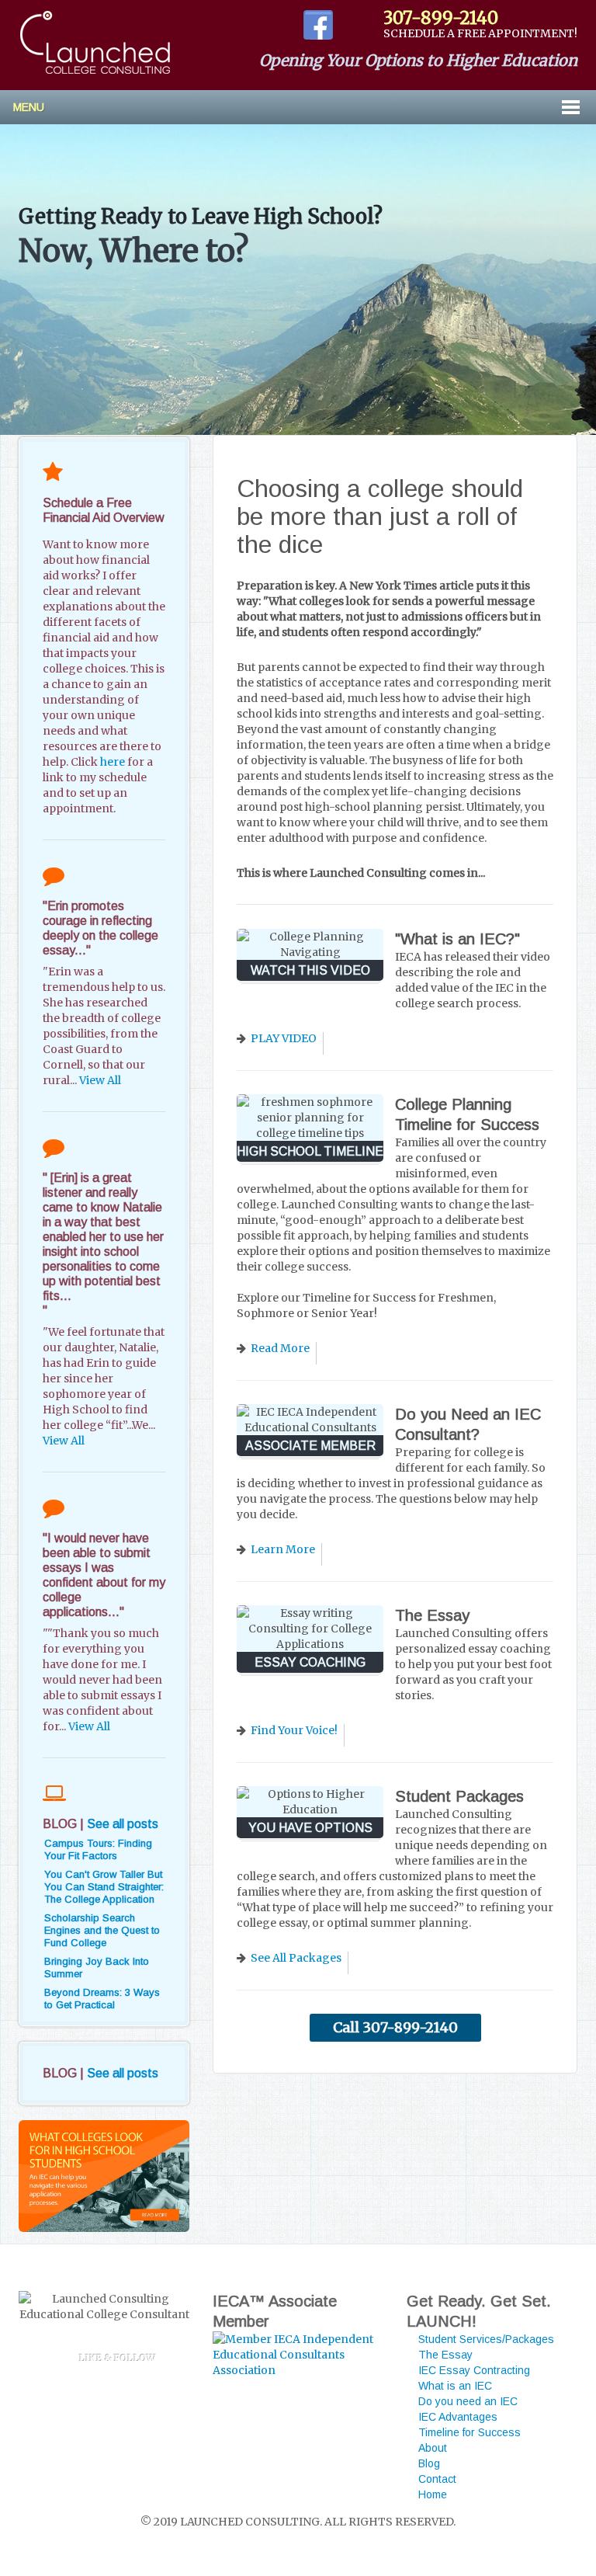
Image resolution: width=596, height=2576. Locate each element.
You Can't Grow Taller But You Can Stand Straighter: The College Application (104, 1887)
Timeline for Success (470, 2432)
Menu (29, 107)
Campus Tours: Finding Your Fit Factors (98, 1849)
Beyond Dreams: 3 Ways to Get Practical (102, 1999)
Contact (437, 2479)
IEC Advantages (458, 2417)
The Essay (445, 2355)
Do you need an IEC (468, 2401)
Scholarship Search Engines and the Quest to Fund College (102, 1930)
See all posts (123, 1824)
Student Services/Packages (486, 2339)
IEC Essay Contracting (474, 2370)
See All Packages (296, 1958)
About (433, 2448)
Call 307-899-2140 (395, 2027)
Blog (429, 2463)
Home (433, 2494)
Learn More (283, 1549)
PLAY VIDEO (284, 1038)
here (113, 762)
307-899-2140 (441, 18)
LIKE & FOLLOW (112, 2358)
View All (100, 1080)
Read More (280, 1348)
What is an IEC (455, 2386)
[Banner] (104, 2176)
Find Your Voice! (294, 1730)
